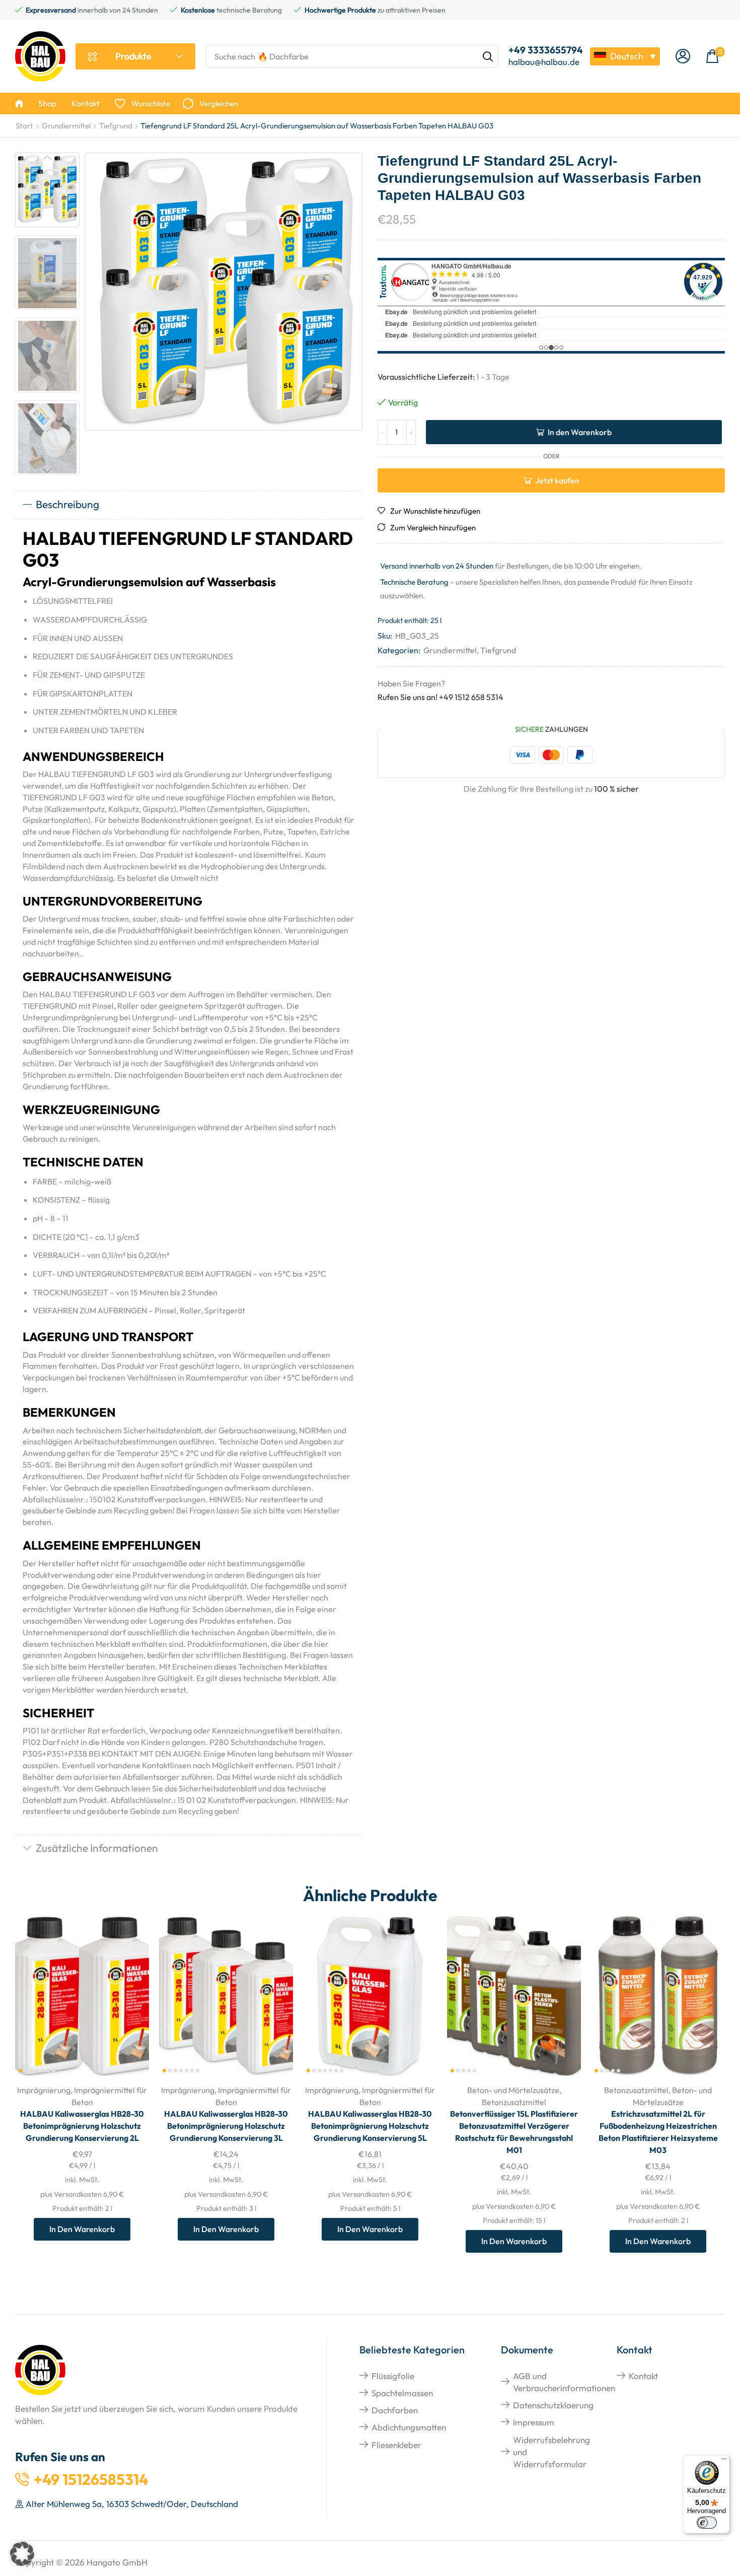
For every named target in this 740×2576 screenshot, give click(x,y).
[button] (683, 57)
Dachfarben (395, 2410)
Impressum (534, 2422)
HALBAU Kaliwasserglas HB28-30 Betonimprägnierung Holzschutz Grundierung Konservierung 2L (82, 2126)
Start (24, 126)
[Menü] (724, 2461)
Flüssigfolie (393, 2376)
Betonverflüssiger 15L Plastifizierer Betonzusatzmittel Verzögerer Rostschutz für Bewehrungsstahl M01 (514, 2132)
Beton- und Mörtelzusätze (513, 2090)
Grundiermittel (66, 126)
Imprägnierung (44, 2090)
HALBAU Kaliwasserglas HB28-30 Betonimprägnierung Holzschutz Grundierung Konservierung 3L (226, 2126)
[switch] (707, 2523)
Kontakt (643, 2376)
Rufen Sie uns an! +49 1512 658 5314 (440, 697)
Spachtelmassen (402, 2393)
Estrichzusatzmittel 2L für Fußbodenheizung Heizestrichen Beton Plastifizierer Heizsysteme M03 (658, 2132)
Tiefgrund (116, 126)
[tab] (189, 505)
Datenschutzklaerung (553, 2405)
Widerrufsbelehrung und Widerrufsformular (551, 2452)
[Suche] (488, 56)
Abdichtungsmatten (409, 2427)
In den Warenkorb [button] (130, 2010)
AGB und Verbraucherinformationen (564, 2382)
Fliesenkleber (396, 2445)
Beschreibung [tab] (67, 504)
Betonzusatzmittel (514, 2102)
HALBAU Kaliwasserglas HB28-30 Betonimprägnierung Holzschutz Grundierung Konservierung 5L (370, 2126)
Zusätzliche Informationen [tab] (97, 1848)
